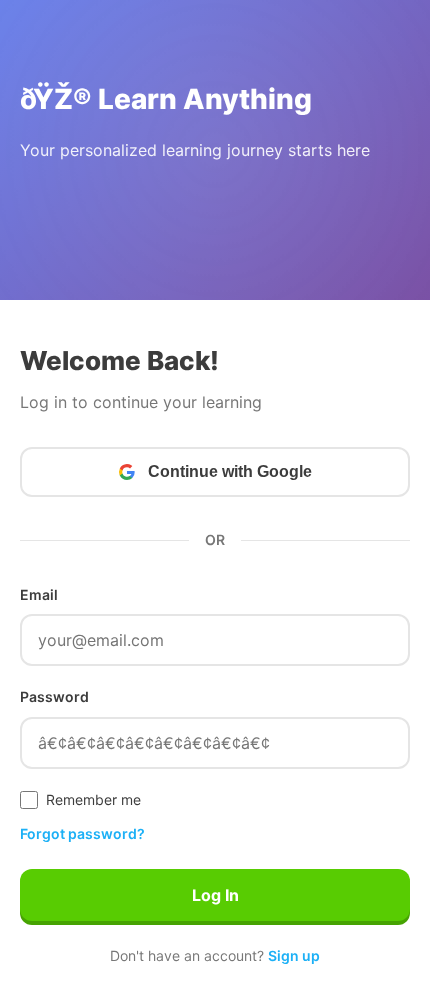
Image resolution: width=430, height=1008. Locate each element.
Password (54, 696)
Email (39, 594)
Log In (215, 895)
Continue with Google (230, 471)
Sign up (294, 955)
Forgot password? (82, 833)
